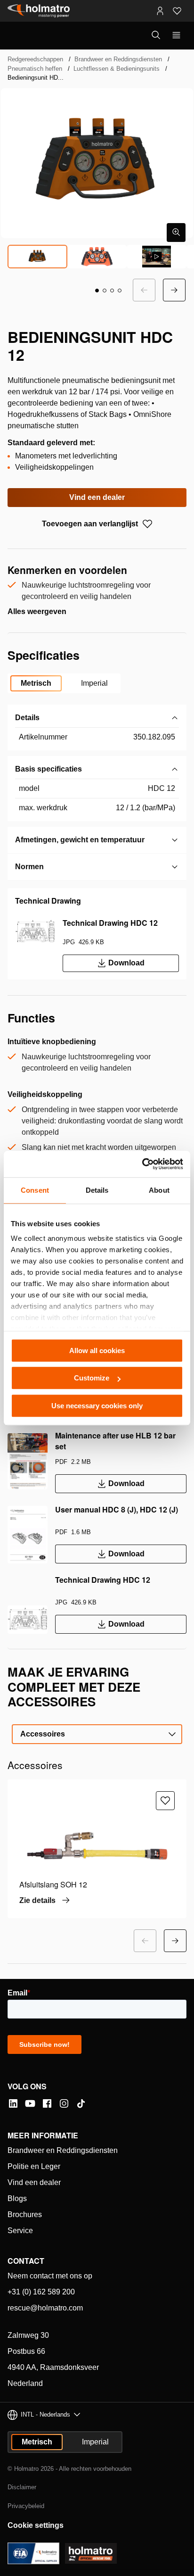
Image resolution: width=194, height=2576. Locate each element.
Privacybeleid (26, 2506)
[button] (97, 291)
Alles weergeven (37, 611)
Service (20, 2231)
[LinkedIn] (13, 2103)
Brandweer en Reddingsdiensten (118, 59)
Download (126, 963)
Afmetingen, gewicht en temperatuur (80, 840)
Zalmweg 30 (28, 2335)
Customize (92, 1378)
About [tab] (159, 1190)
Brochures (25, 2215)
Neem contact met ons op (50, 2276)
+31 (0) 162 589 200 (41, 2292)
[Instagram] (64, 2103)
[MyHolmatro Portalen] (160, 11)
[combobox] (97, 1734)
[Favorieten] (177, 11)
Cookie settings (36, 2525)
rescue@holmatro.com (45, 2308)
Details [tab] (97, 1190)
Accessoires (43, 1734)
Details (27, 718)
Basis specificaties (48, 769)
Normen (29, 867)
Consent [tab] (35, 1190)
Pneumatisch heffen (35, 69)
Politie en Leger (34, 2166)
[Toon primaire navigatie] (176, 35)
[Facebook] (47, 2103)
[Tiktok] (81, 2103)
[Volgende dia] (174, 290)
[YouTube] (30, 2103)
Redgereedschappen (35, 59)
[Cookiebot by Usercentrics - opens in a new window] (142, 1164)
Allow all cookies (97, 1350)
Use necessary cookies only (97, 1406)
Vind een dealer (97, 497)
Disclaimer (22, 2487)
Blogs (17, 2198)
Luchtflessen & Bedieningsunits (117, 69)
